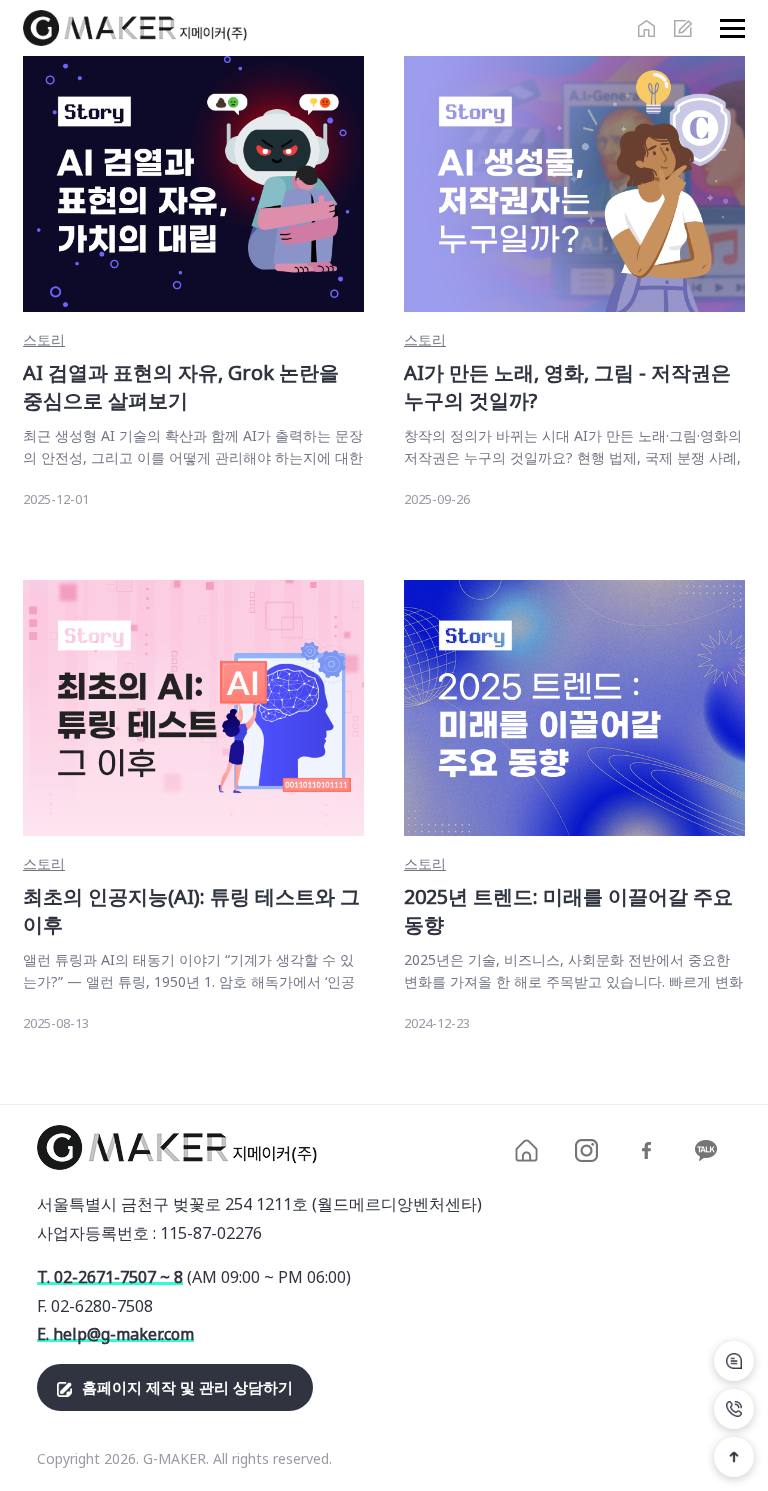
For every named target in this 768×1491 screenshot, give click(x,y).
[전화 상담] (734, 1409)
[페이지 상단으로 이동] (734, 1457)
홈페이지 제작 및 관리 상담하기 (187, 1387)
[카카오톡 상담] (734, 1361)
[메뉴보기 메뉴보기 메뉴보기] (727, 28)
